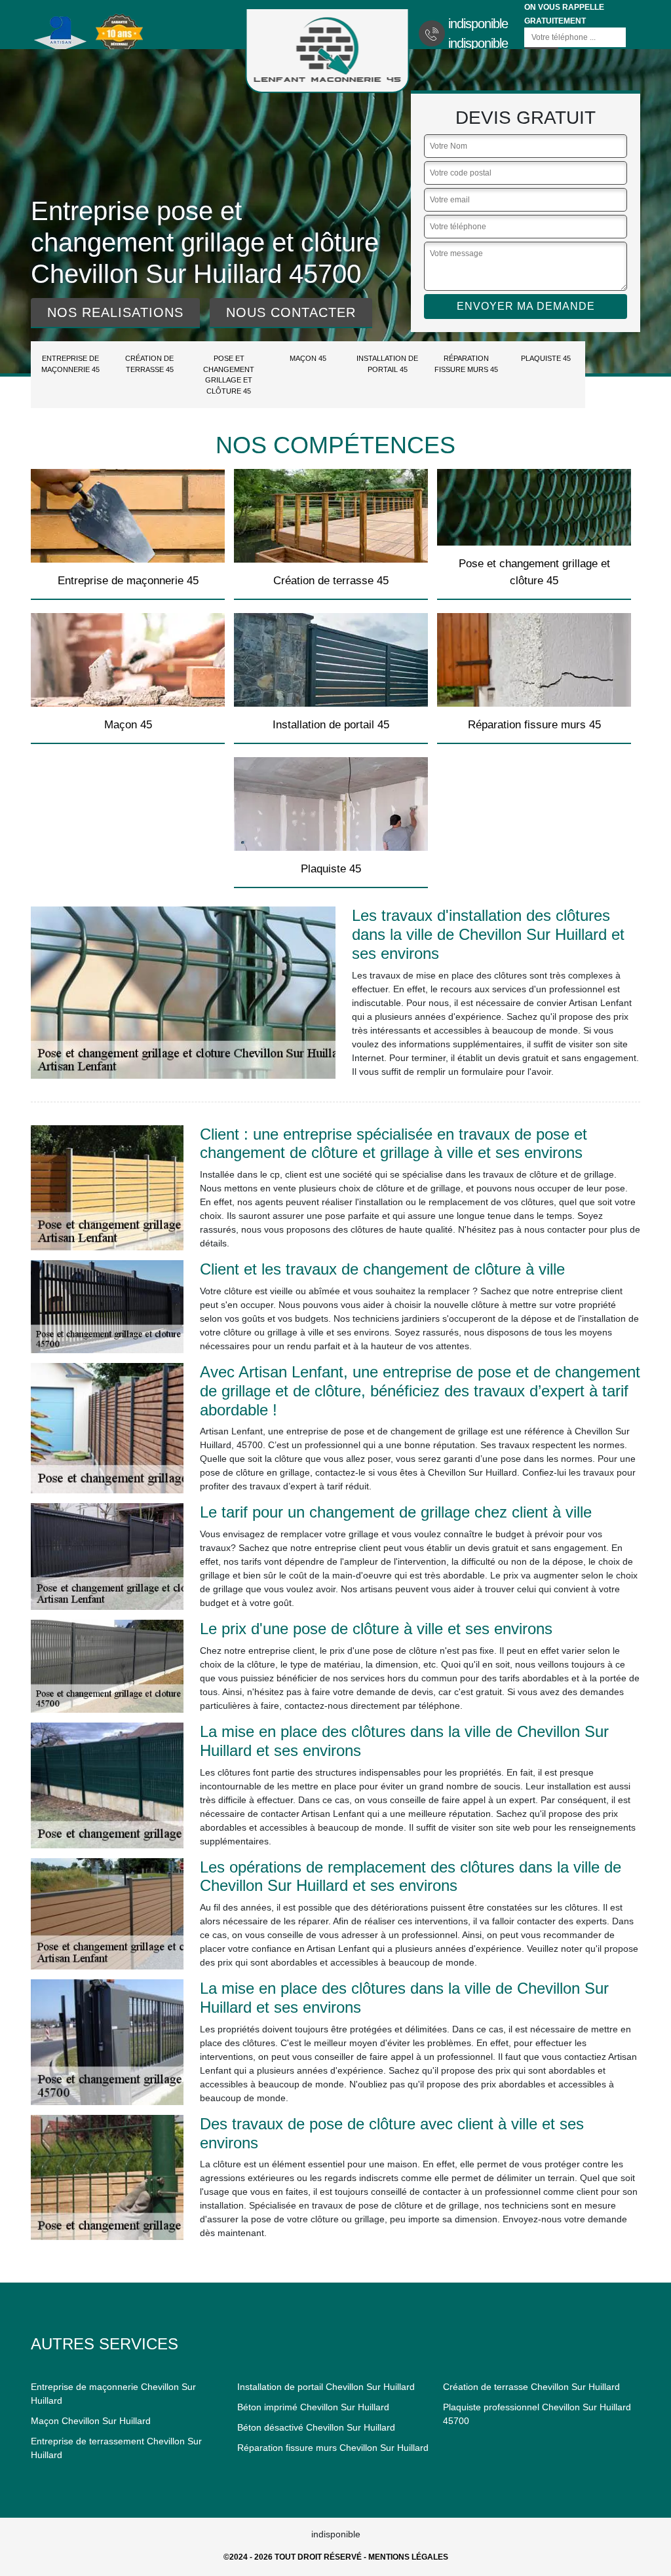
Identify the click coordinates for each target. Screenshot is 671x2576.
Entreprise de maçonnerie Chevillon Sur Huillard (113, 2394)
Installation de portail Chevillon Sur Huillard (326, 2387)
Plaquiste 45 (546, 358)
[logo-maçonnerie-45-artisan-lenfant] (328, 50)
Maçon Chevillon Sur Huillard (91, 2421)
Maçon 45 (308, 358)
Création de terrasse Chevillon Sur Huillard (531, 2387)
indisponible (478, 24)
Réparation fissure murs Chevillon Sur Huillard (333, 2448)
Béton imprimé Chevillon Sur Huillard (313, 2407)
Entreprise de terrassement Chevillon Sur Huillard (116, 2448)
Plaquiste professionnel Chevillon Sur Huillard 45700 (537, 2414)
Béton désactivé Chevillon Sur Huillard (316, 2427)
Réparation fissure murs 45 (466, 364)
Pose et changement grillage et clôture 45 (229, 375)
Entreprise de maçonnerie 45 (70, 364)
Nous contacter (291, 312)
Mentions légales (408, 2557)
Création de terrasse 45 (149, 364)
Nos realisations (115, 312)
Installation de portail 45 (387, 364)
